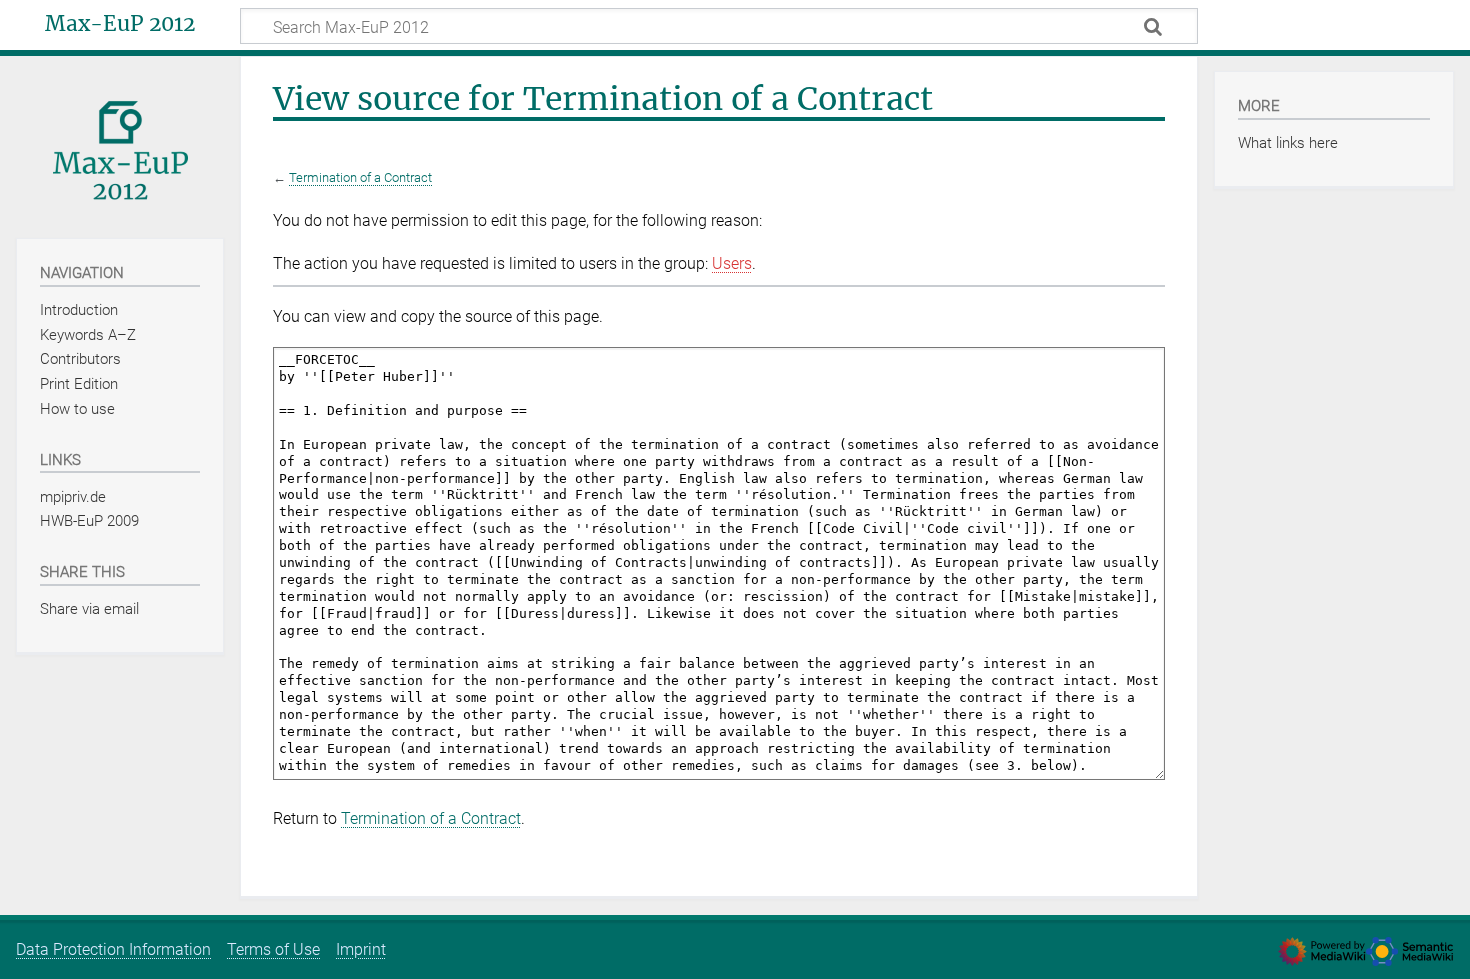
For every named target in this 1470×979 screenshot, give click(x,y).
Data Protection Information (113, 949)
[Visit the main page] (120, 145)
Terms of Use (273, 949)
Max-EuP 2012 (120, 24)
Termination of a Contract (360, 177)
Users (732, 263)
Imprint (361, 949)
